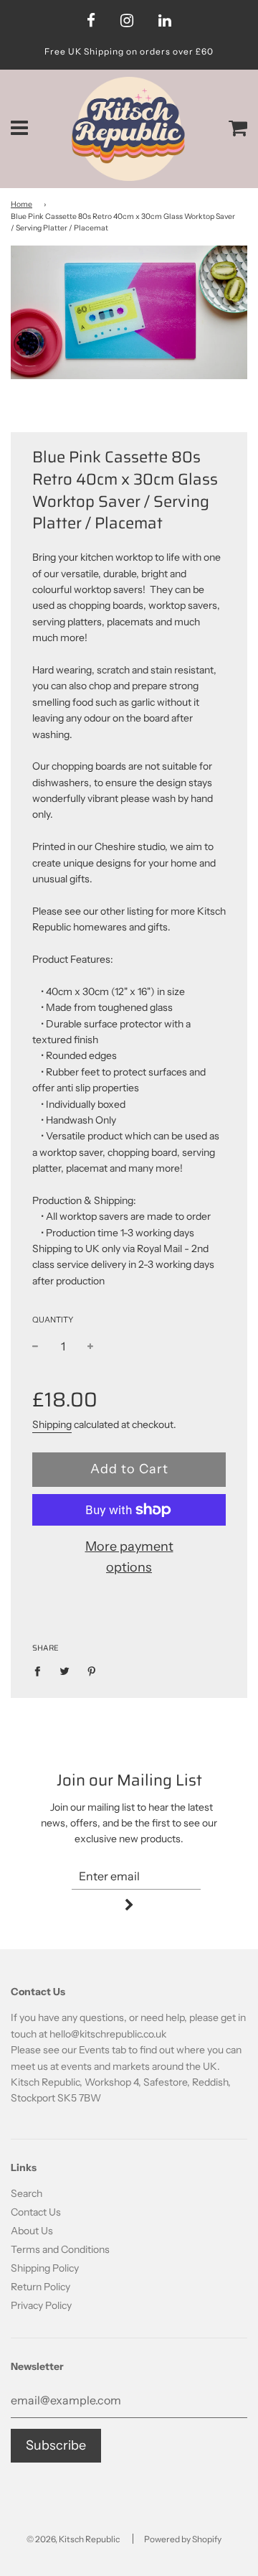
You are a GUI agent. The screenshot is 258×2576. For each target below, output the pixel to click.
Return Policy (40, 2287)
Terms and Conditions (60, 2249)
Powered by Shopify (183, 2539)
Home (21, 204)
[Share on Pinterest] (92, 1670)
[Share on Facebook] (41, 1670)
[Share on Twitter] (65, 1670)
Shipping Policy (45, 2268)
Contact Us (36, 2212)
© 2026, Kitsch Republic (73, 2539)
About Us (32, 2231)
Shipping (52, 1424)
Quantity (53, 1320)
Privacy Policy (41, 2305)
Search (27, 2193)
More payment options (129, 1557)
